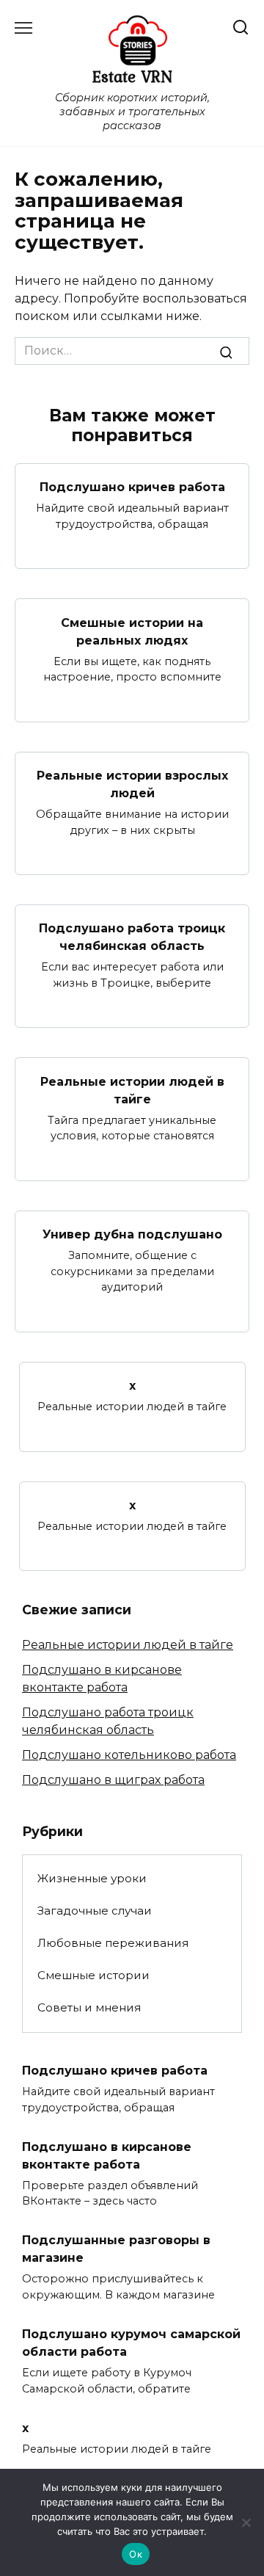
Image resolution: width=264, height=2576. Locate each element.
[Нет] (246, 2522)
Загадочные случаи (95, 1911)
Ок (136, 2554)
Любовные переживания (113, 1943)
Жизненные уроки (92, 1878)
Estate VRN (132, 76)
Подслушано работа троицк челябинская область (132, 937)
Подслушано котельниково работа (129, 1755)
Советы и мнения (89, 2007)
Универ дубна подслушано (132, 1234)
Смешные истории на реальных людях (132, 631)
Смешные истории (93, 1975)
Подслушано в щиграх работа (113, 1780)
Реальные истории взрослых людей (132, 784)
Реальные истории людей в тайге (132, 1090)
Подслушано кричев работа (132, 487)
